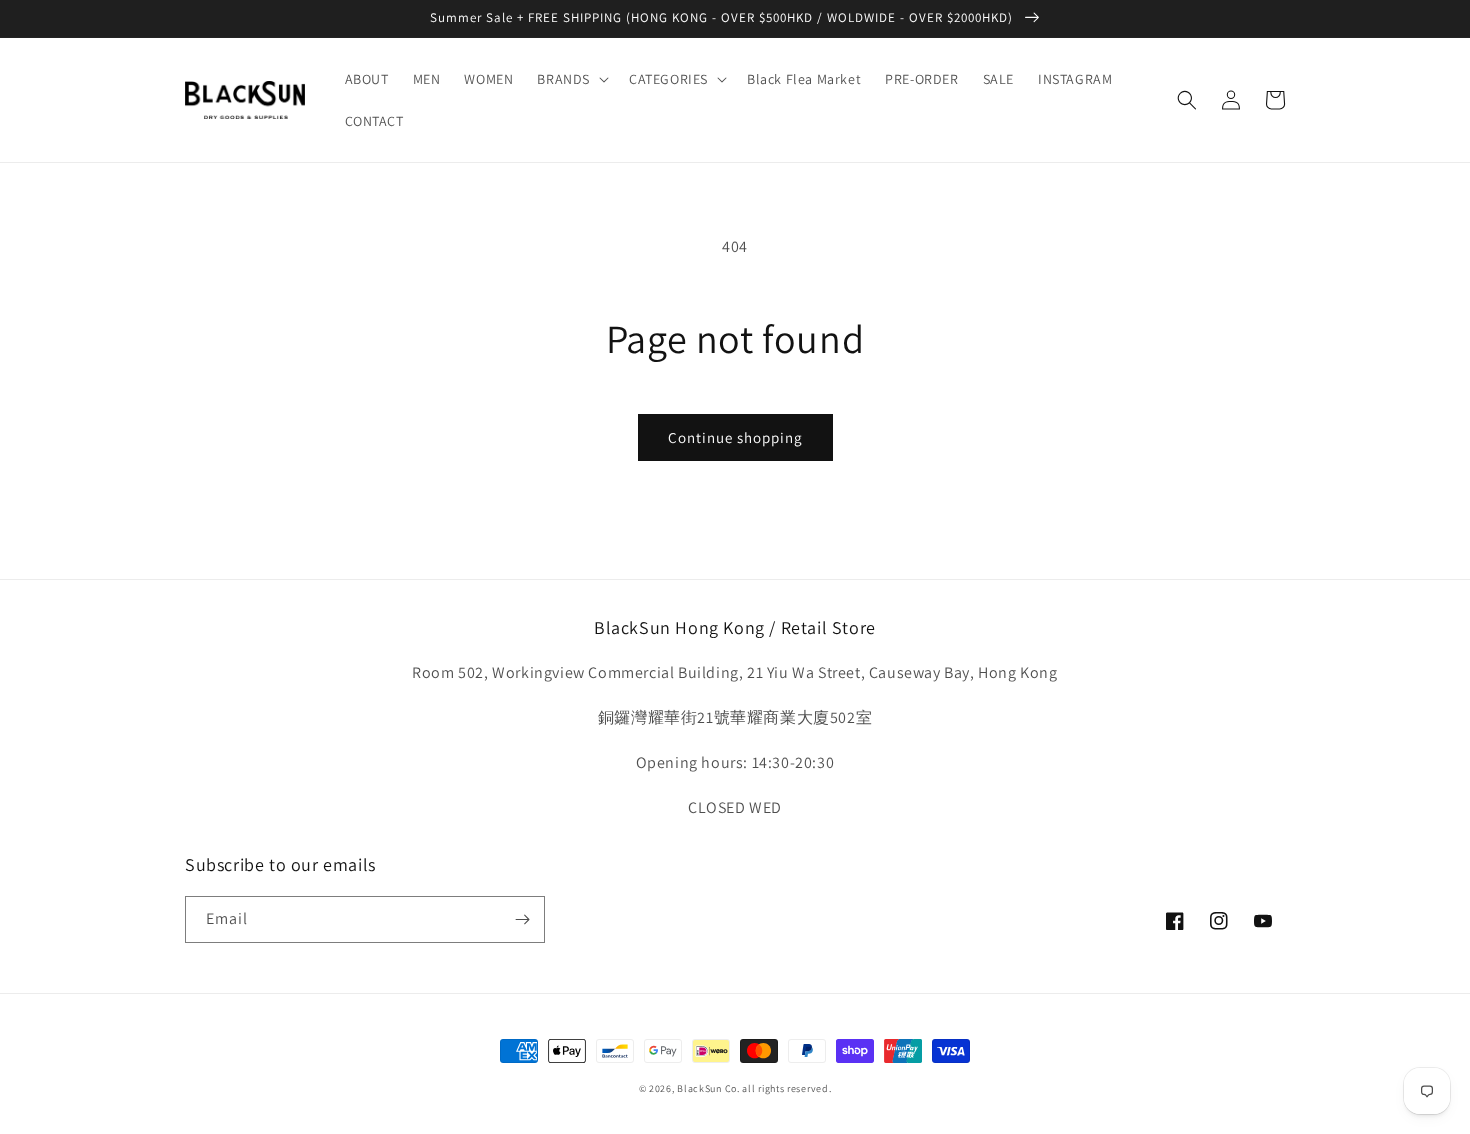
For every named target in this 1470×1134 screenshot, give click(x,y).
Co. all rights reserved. (778, 1088)
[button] (571, 79)
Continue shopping (735, 437)
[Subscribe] (522, 919)
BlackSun (699, 1088)
